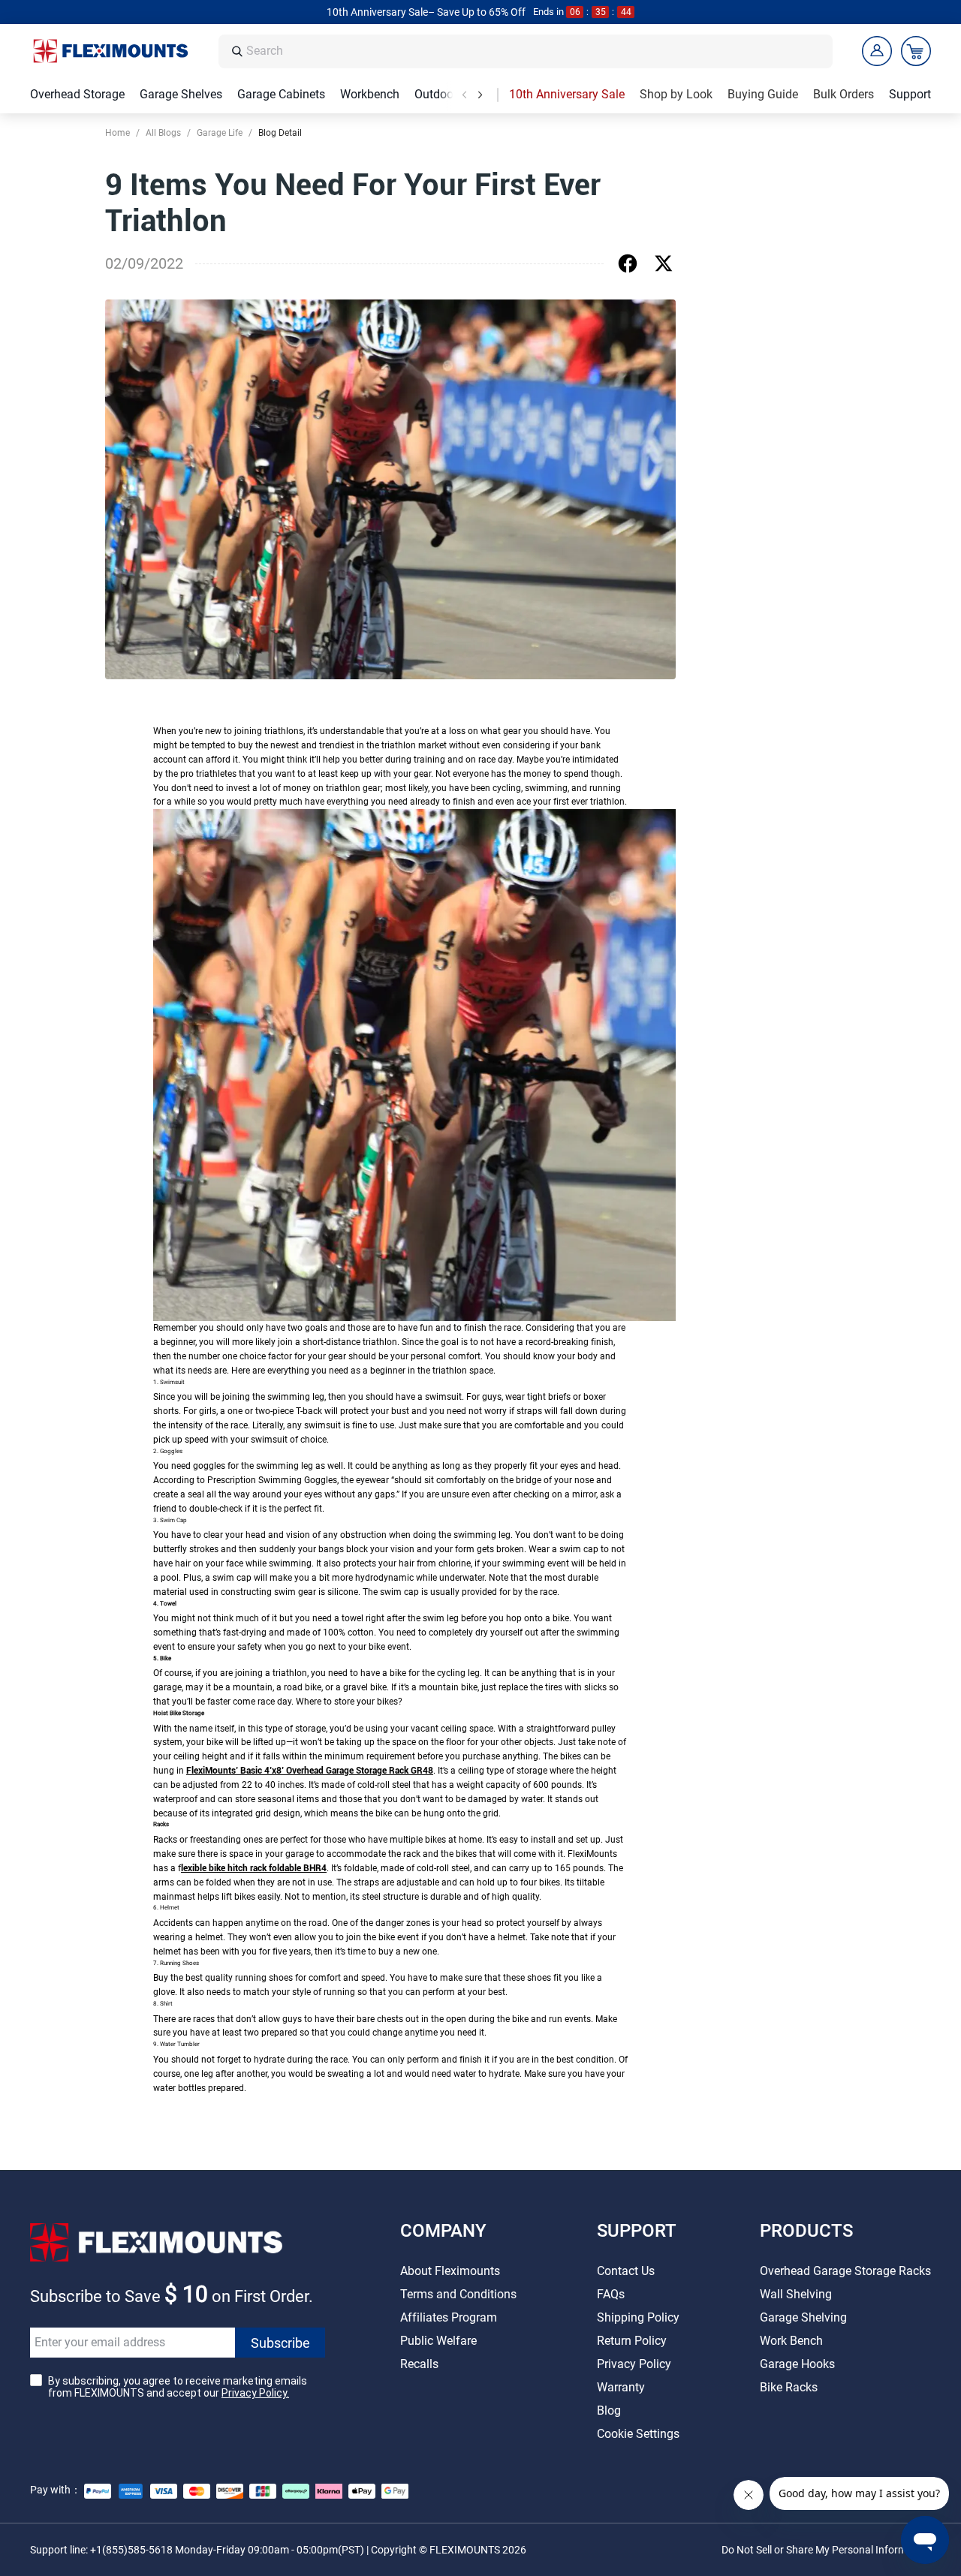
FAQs (611, 2294)
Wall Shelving (796, 2294)
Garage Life (220, 133)
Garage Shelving (803, 2317)
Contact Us (626, 2271)
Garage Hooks (797, 2364)
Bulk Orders (844, 94)
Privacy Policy (634, 2364)
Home (117, 133)
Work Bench (791, 2341)
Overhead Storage (77, 94)
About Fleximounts (450, 2271)
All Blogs (163, 133)
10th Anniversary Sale (567, 94)
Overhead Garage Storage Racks (845, 2271)
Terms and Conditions (458, 2294)
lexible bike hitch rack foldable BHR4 (254, 1868)
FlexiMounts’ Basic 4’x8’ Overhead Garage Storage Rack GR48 (310, 1771)
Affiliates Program (449, 2317)
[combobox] (535, 51)
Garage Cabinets (281, 94)
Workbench (370, 94)
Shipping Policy (638, 2317)
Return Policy (632, 2341)
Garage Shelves (181, 94)
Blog (609, 2410)
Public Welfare (438, 2341)
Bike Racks (789, 2387)
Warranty (621, 2387)
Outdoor (436, 94)
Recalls (419, 2364)
